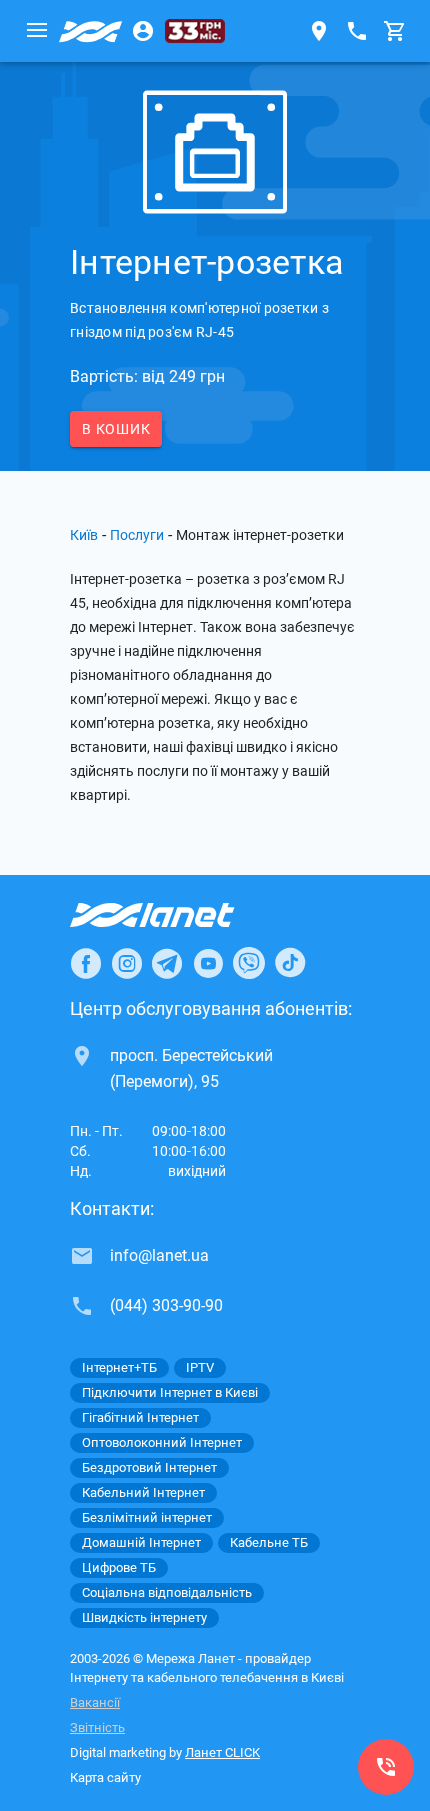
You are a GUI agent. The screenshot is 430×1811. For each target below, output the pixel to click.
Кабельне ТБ (269, 1542)
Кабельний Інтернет (143, 1492)
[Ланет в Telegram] (167, 963)
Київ (84, 535)
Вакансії (95, 1702)
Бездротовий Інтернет (149, 1467)
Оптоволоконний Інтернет (162, 1442)
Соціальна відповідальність (167, 1592)
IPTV (200, 1367)
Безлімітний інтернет (147, 1517)
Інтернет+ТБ (119, 1367)
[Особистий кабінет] (143, 31)
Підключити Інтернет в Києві (170, 1392)
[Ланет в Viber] (249, 963)
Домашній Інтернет (141, 1542)
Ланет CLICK (222, 1752)
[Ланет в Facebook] (86, 963)
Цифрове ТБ (119, 1567)
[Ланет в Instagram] (127, 963)
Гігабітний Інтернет (140, 1417)
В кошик (116, 429)
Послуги (137, 535)
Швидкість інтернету (144, 1617)
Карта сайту (105, 1777)
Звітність (97, 1727)
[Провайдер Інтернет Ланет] (175, 915)
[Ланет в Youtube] (208, 963)
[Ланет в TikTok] (290, 963)
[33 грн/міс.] (195, 31)
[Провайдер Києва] (91, 31)
